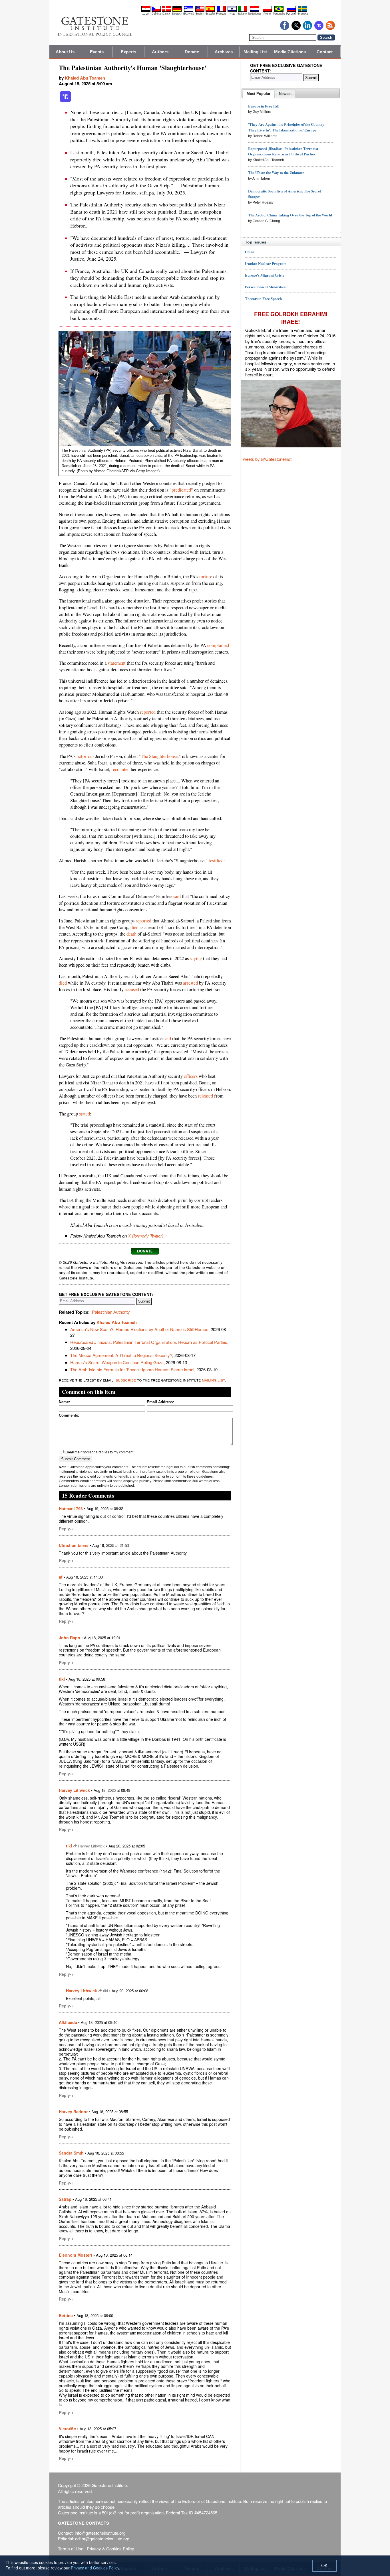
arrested (190, 983)
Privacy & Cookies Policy (110, 2548)
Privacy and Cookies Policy (95, 2568)
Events (97, 52)
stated (85, 1114)
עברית (232, 14)
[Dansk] (166, 11)
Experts (129, 52)
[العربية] (146, 11)
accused (132, 989)
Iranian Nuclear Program (266, 263)
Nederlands (255, 14)
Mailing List (255, 52)
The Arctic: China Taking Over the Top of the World (290, 215)
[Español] (210, 11)
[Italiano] (242, 11)
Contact (325, 52)
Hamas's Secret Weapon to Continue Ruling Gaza (117, 1362)
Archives (224, 52)
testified (216, 861)
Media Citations (290, 52)
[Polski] (267, 11)
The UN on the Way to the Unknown (276, 172)
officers (191, 1076)
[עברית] (232, 11)
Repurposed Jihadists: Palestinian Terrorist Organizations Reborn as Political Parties (149, 1342)
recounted (120, 769)
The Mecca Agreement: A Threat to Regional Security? (121, 1355)
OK (324, 2566)
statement (117, 663)
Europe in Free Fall (264, 106)
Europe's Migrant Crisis (265, 275)
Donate (192, 52)
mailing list (213, 1380)
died (134, 927)
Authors (160, 52)
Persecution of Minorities (265, 287)
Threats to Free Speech (263, 298)
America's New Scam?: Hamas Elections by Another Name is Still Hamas (139, 1329)
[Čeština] (156, 11)
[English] (200, 11)
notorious (85, 756)
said (177, 896)
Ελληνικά (189, 14)
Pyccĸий (291, 14)
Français (221, 14)
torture (206, 577)
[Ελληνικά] (189, 11)
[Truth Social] (65, 101)
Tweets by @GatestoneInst (266, 459)
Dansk (166, 14)
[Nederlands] (255, 11)
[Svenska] (303, 11)
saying (196, 958)
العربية (146, 14)
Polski (267, 14)
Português (279, 14)
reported (148, 712)
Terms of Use (71, 2548)
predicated (181, 490)
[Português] (279, 11)
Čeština (156, 14)
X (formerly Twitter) (146, 1236)
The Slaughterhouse (159, 756)
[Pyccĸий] (291, 11)
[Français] (221, 11)
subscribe (126, 1380)
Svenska (303, 14)
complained (218, 645)
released (205, 1096)
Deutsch (177, 14)
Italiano (242, 14)
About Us (65, 52)
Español (210, 14)
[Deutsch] (177, 11)
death (131, 934)
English (200, 14)
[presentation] (259, 94)
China (250, 252)
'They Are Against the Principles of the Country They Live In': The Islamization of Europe (286, 127)
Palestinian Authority (111, 1312)
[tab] (259, 94)
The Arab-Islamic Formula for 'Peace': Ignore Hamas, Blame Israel (132, 1369)
